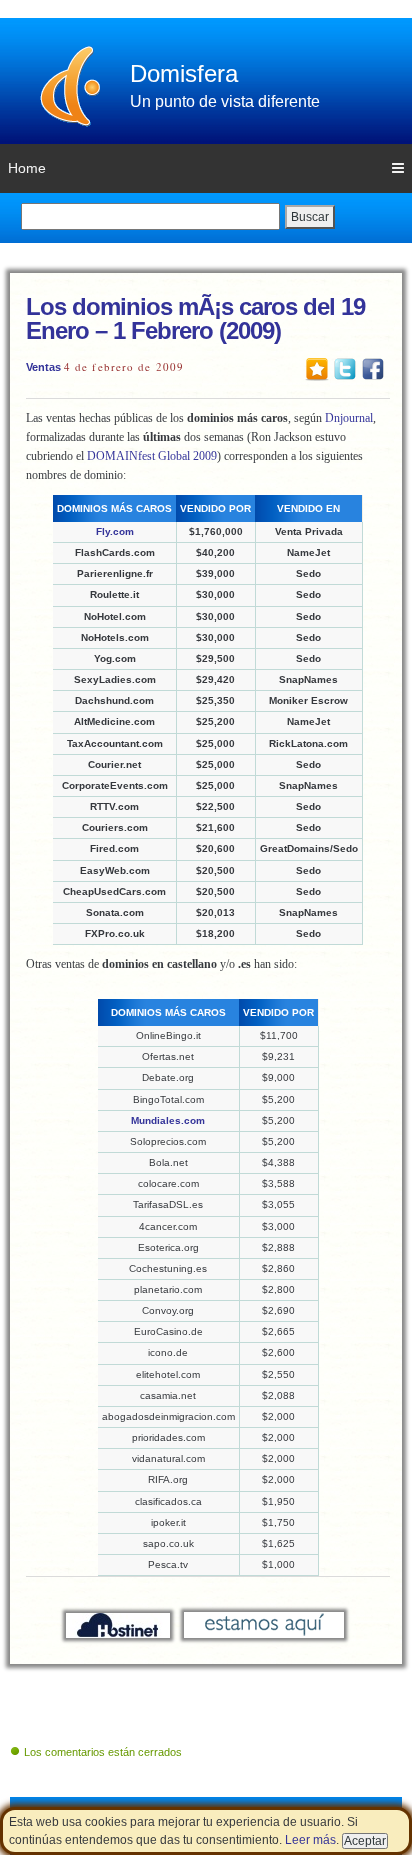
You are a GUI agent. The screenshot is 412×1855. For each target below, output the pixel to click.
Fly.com (115, 531)
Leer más (310, 1840)
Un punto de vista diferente (225, 101)
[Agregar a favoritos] (317, 368)
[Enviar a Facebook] (373, 368)
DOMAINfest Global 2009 (152, 456)
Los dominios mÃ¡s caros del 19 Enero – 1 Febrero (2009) (195, 318)
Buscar (310, 217)
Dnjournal (349, 418)
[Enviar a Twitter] (345, 368)
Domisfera (184, 73)
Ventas (43, 367)
